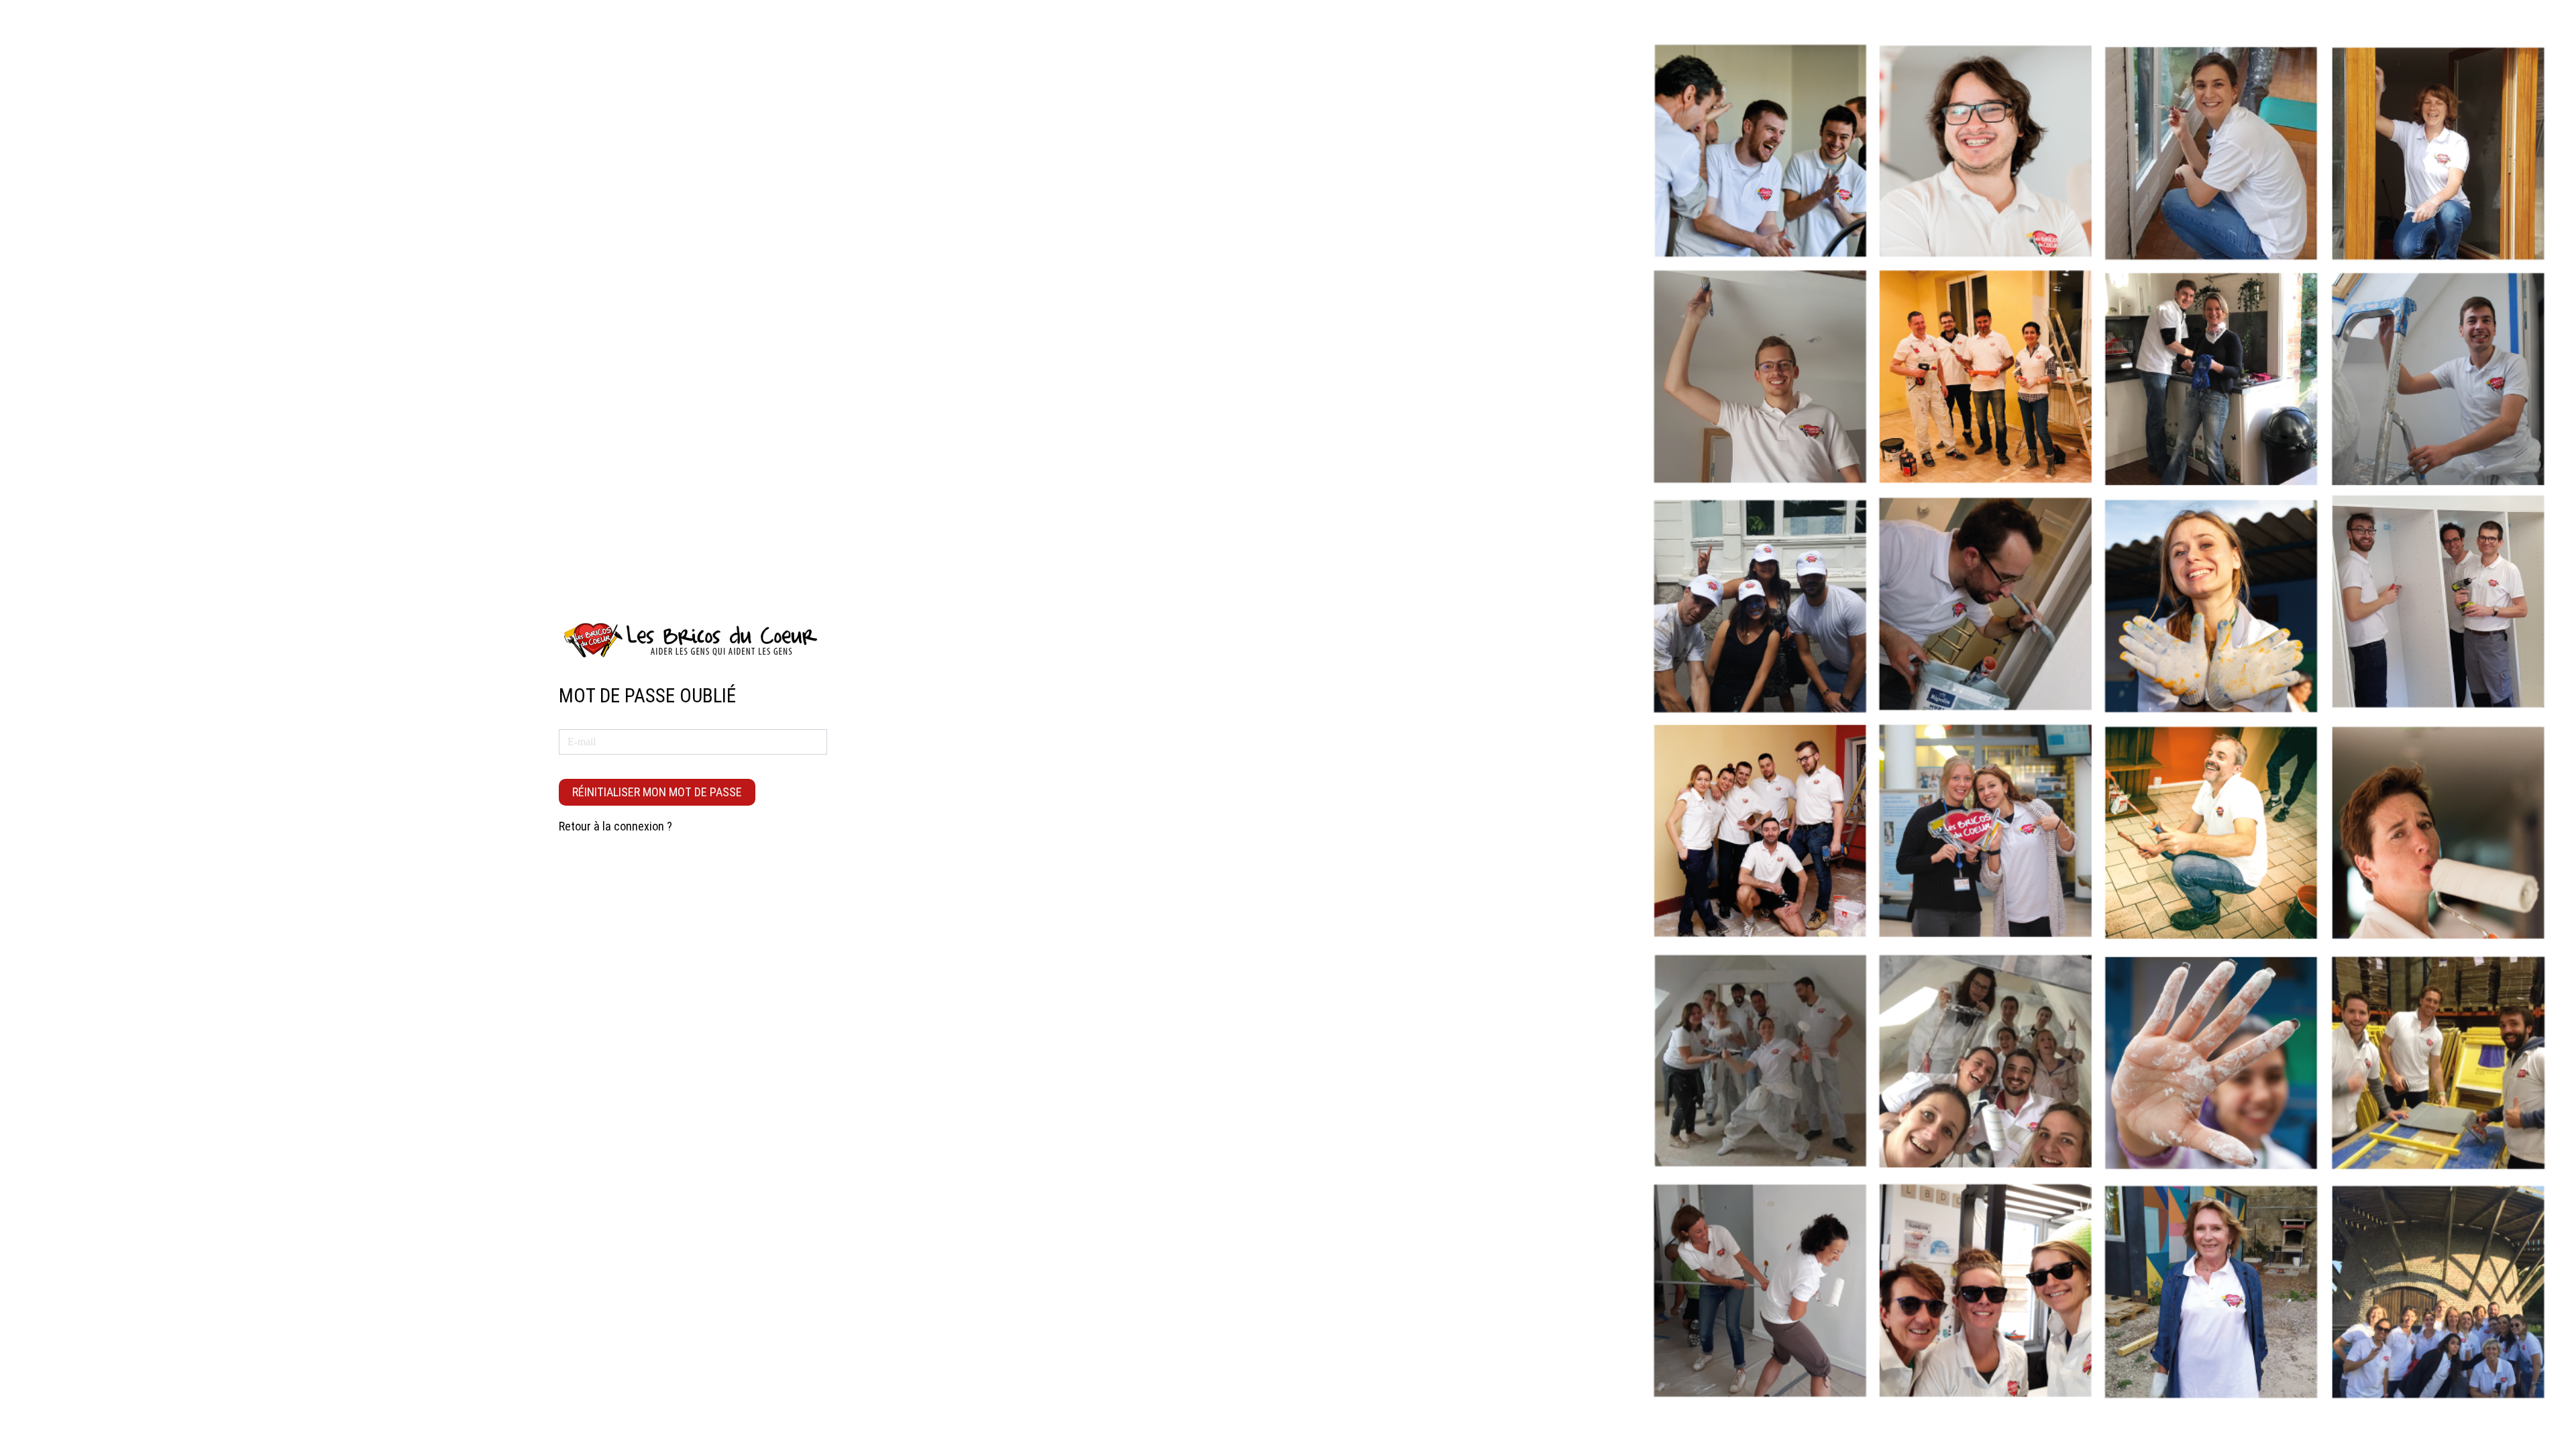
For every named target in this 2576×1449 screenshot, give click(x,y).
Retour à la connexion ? (615, 826)
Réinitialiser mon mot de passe (657, 792)
